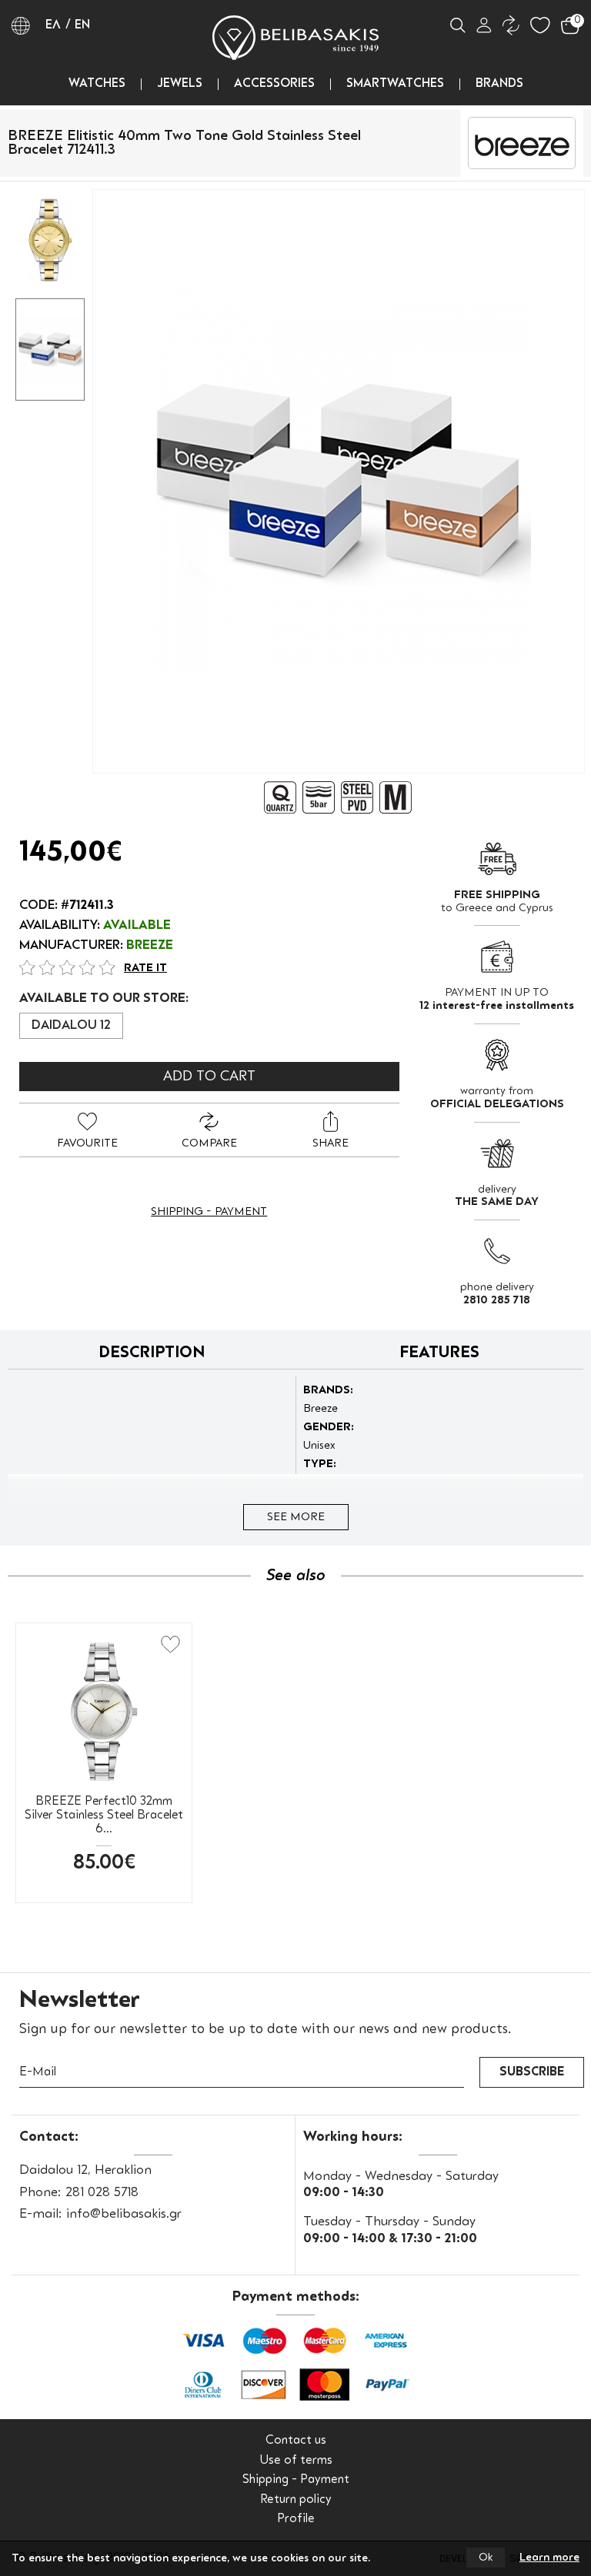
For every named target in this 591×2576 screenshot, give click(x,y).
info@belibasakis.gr (124, 2214)
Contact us (296, 2441)
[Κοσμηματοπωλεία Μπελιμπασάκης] (295, 38)
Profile (296, 2519)
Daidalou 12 (71, 1026)
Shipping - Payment (209, 1212)
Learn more (549, 2558)
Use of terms (296, 2461)
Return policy (296, 2500)
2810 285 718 (497, 1300)
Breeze (150, 946)
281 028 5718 (102, 2193)
